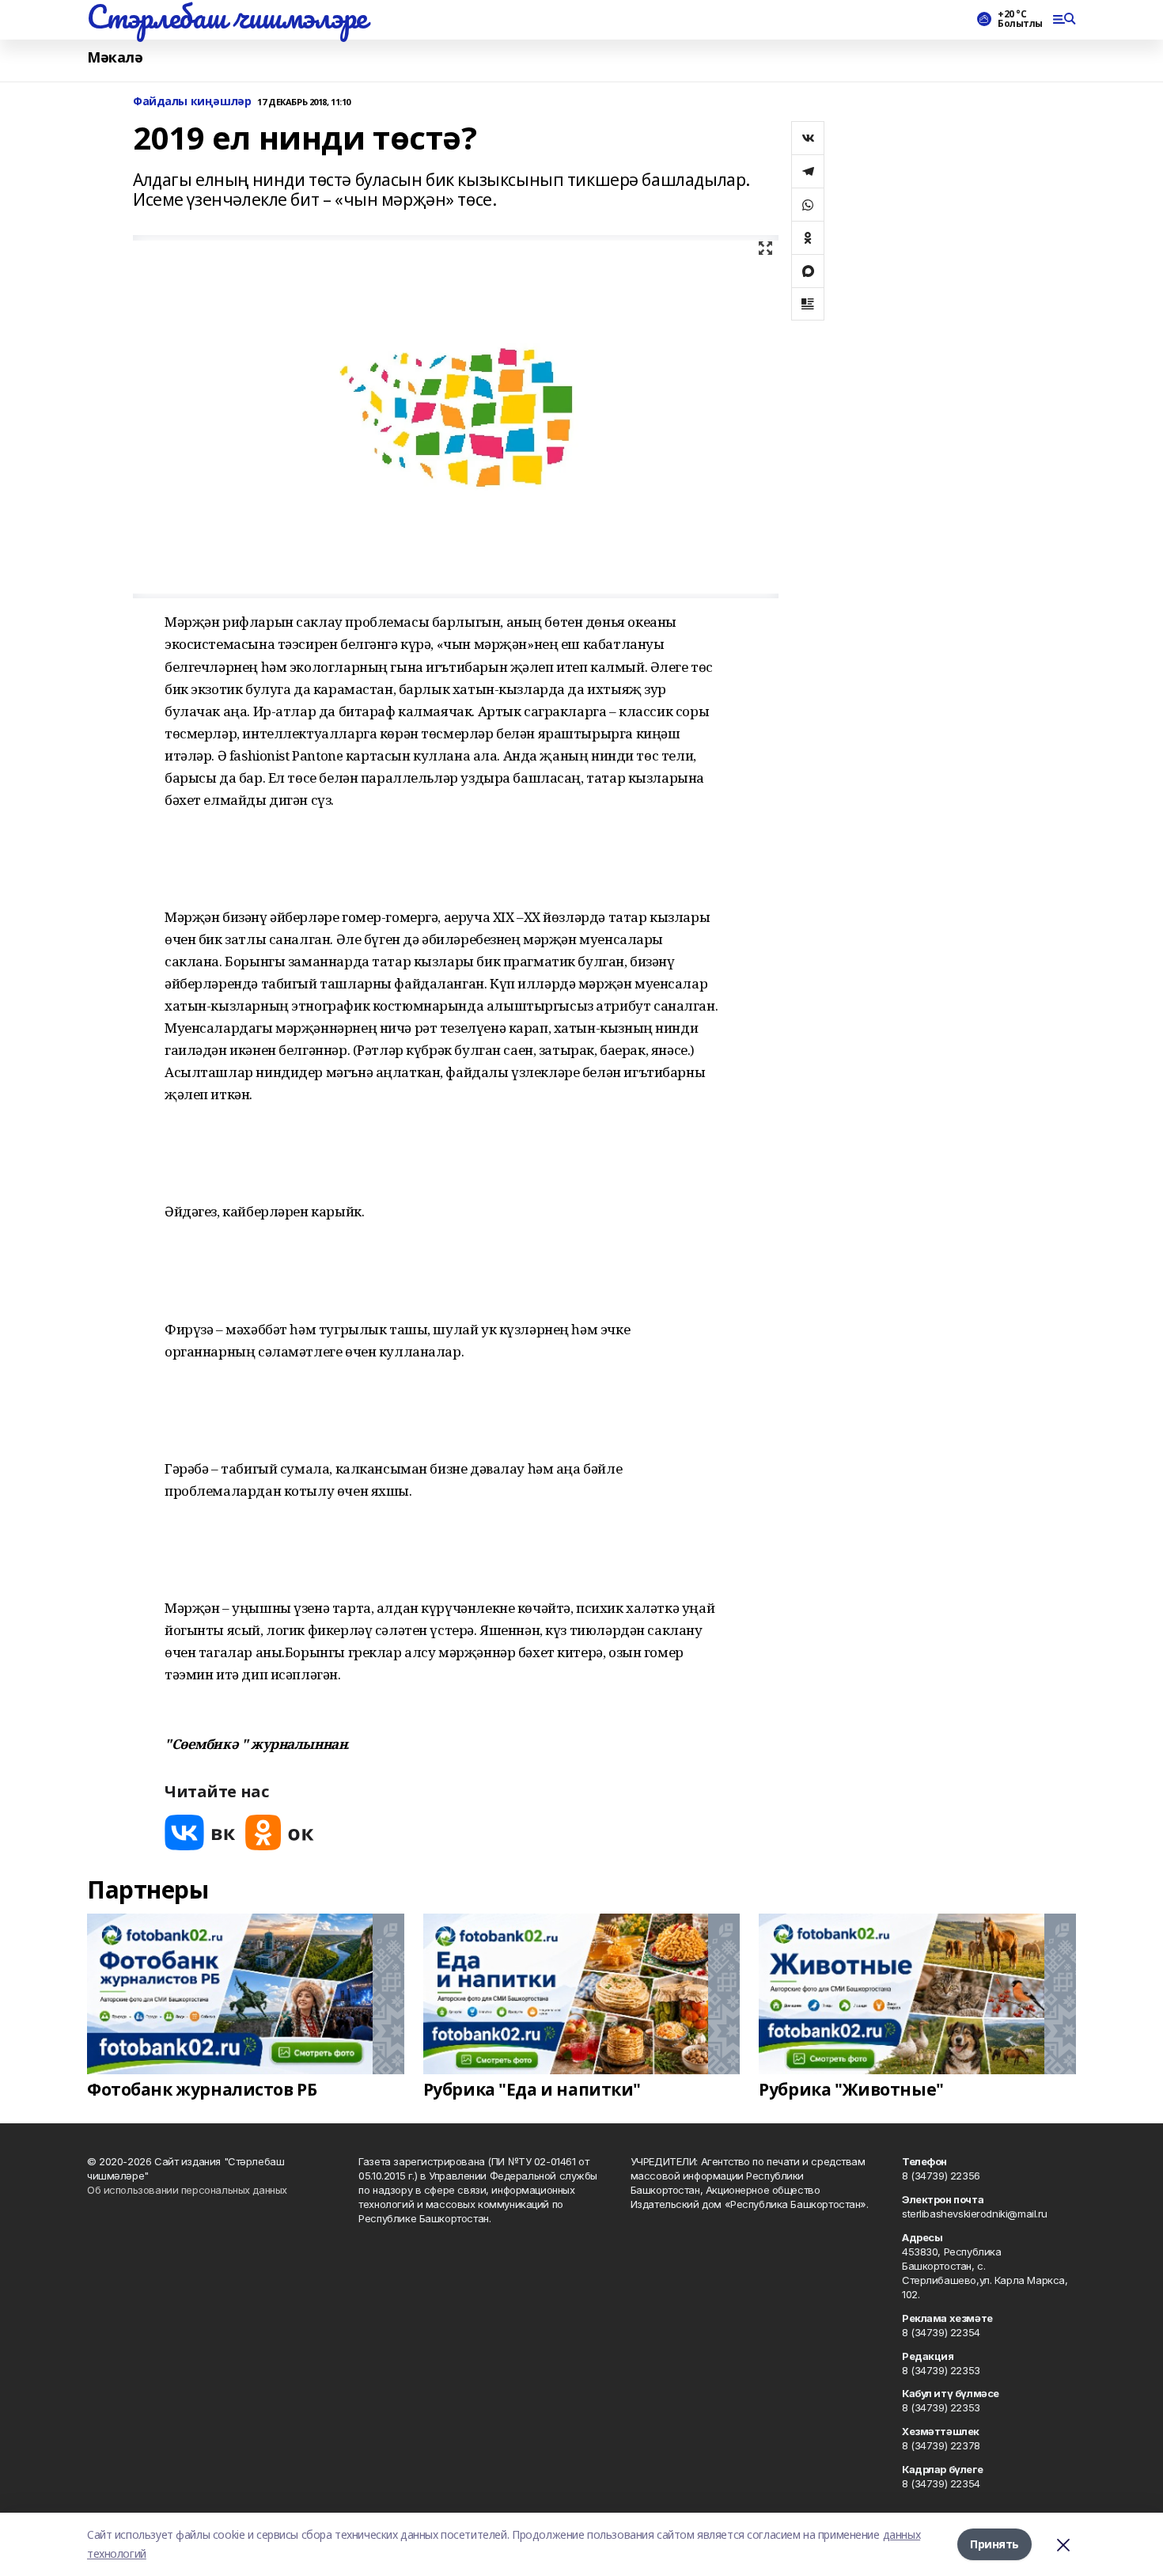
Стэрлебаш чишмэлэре (227, 17)
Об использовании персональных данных (187, 2190)
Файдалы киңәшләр (192, 102)
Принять (994, 2544)
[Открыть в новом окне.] (200, 1832)
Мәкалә (115, 57)
